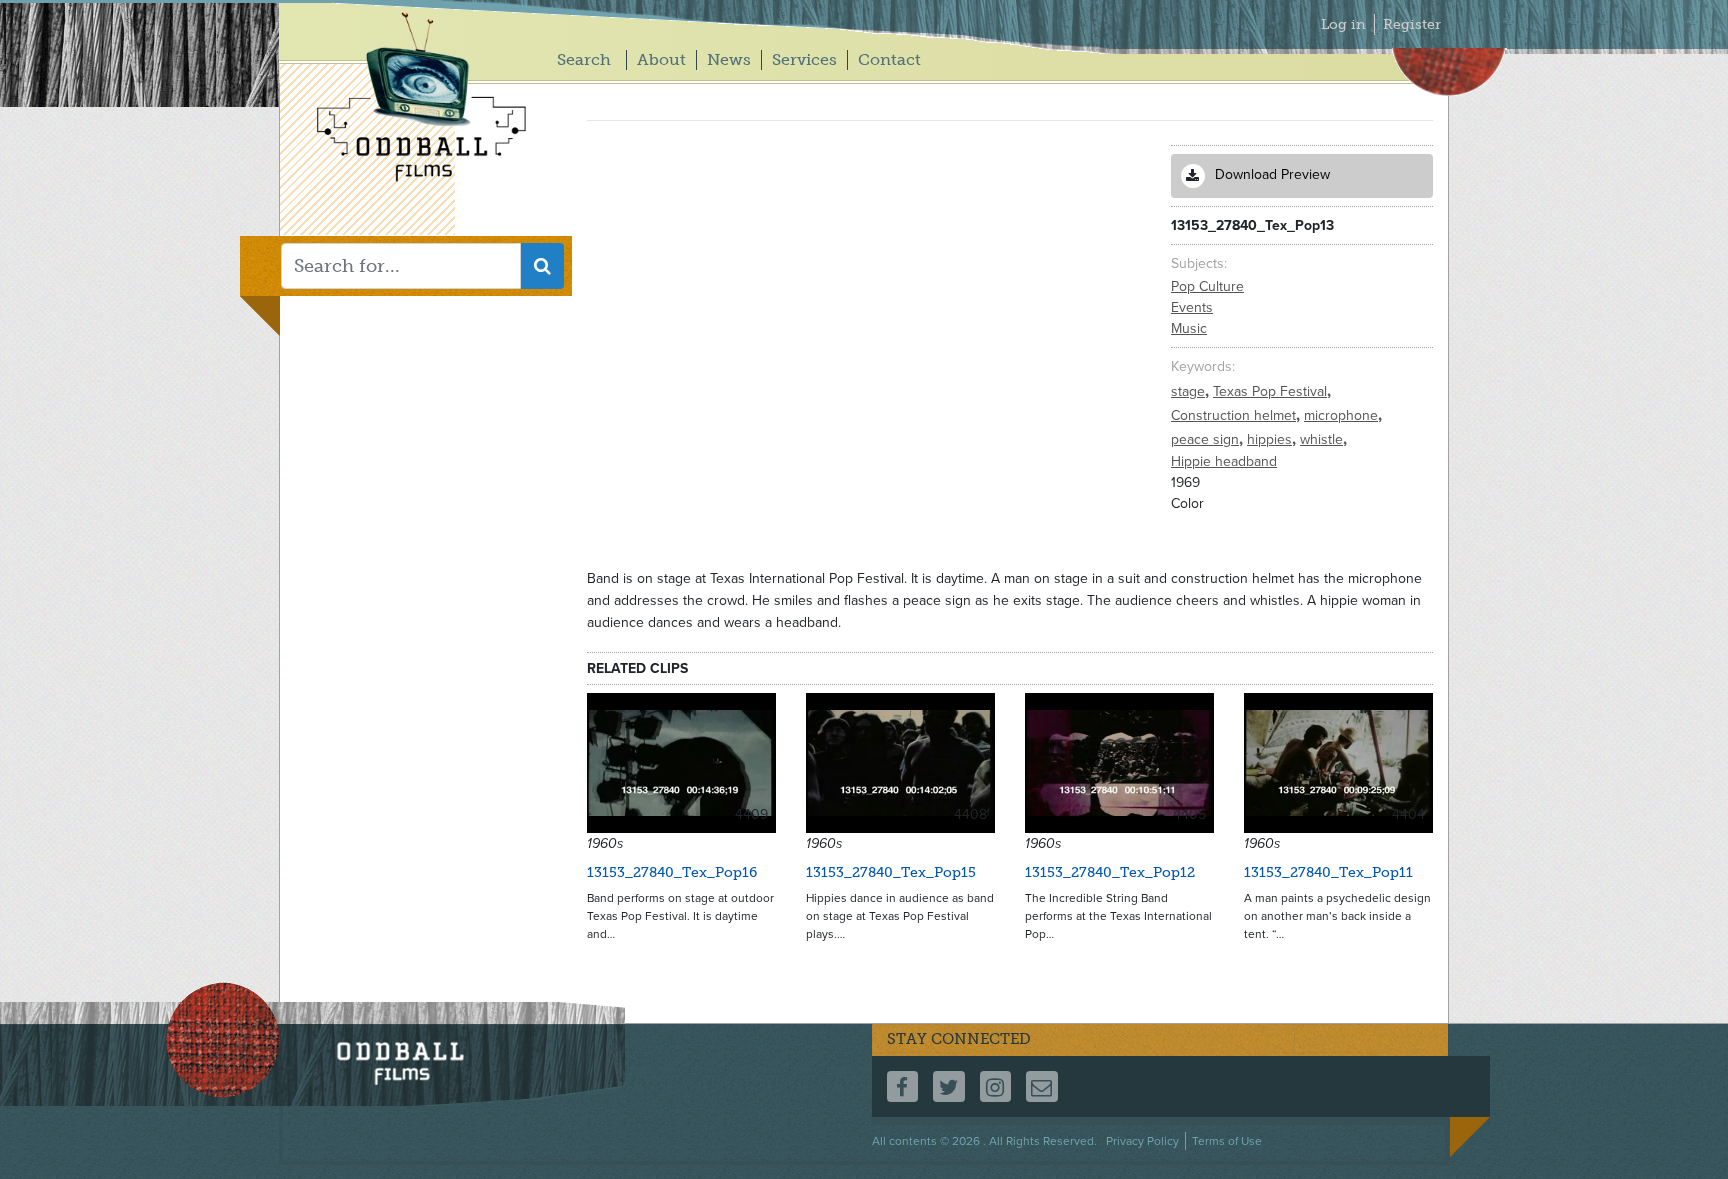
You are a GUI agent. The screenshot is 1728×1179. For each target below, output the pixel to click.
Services (804, 59)
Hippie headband (1224, 461)
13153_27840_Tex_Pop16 (672, 872)
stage (1190, 391)
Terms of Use (1227, 1141)
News (729, 59)
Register (1412, 24)
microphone (1343, 415)
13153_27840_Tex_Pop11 (1328, 872)
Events (1192, 307)
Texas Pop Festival (1272, 391)
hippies (1271, 439)
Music (1189, 328)
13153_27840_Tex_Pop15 (891, 872)
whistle (1323, 439)
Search (584, 59)
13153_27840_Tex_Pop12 (1110, 872)
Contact (889, 59)
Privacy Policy (1142, 1141)
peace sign (1207, 439)
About (661, 59)
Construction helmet (1235, 415)
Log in (1343, 24)
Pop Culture (1207, 286)
